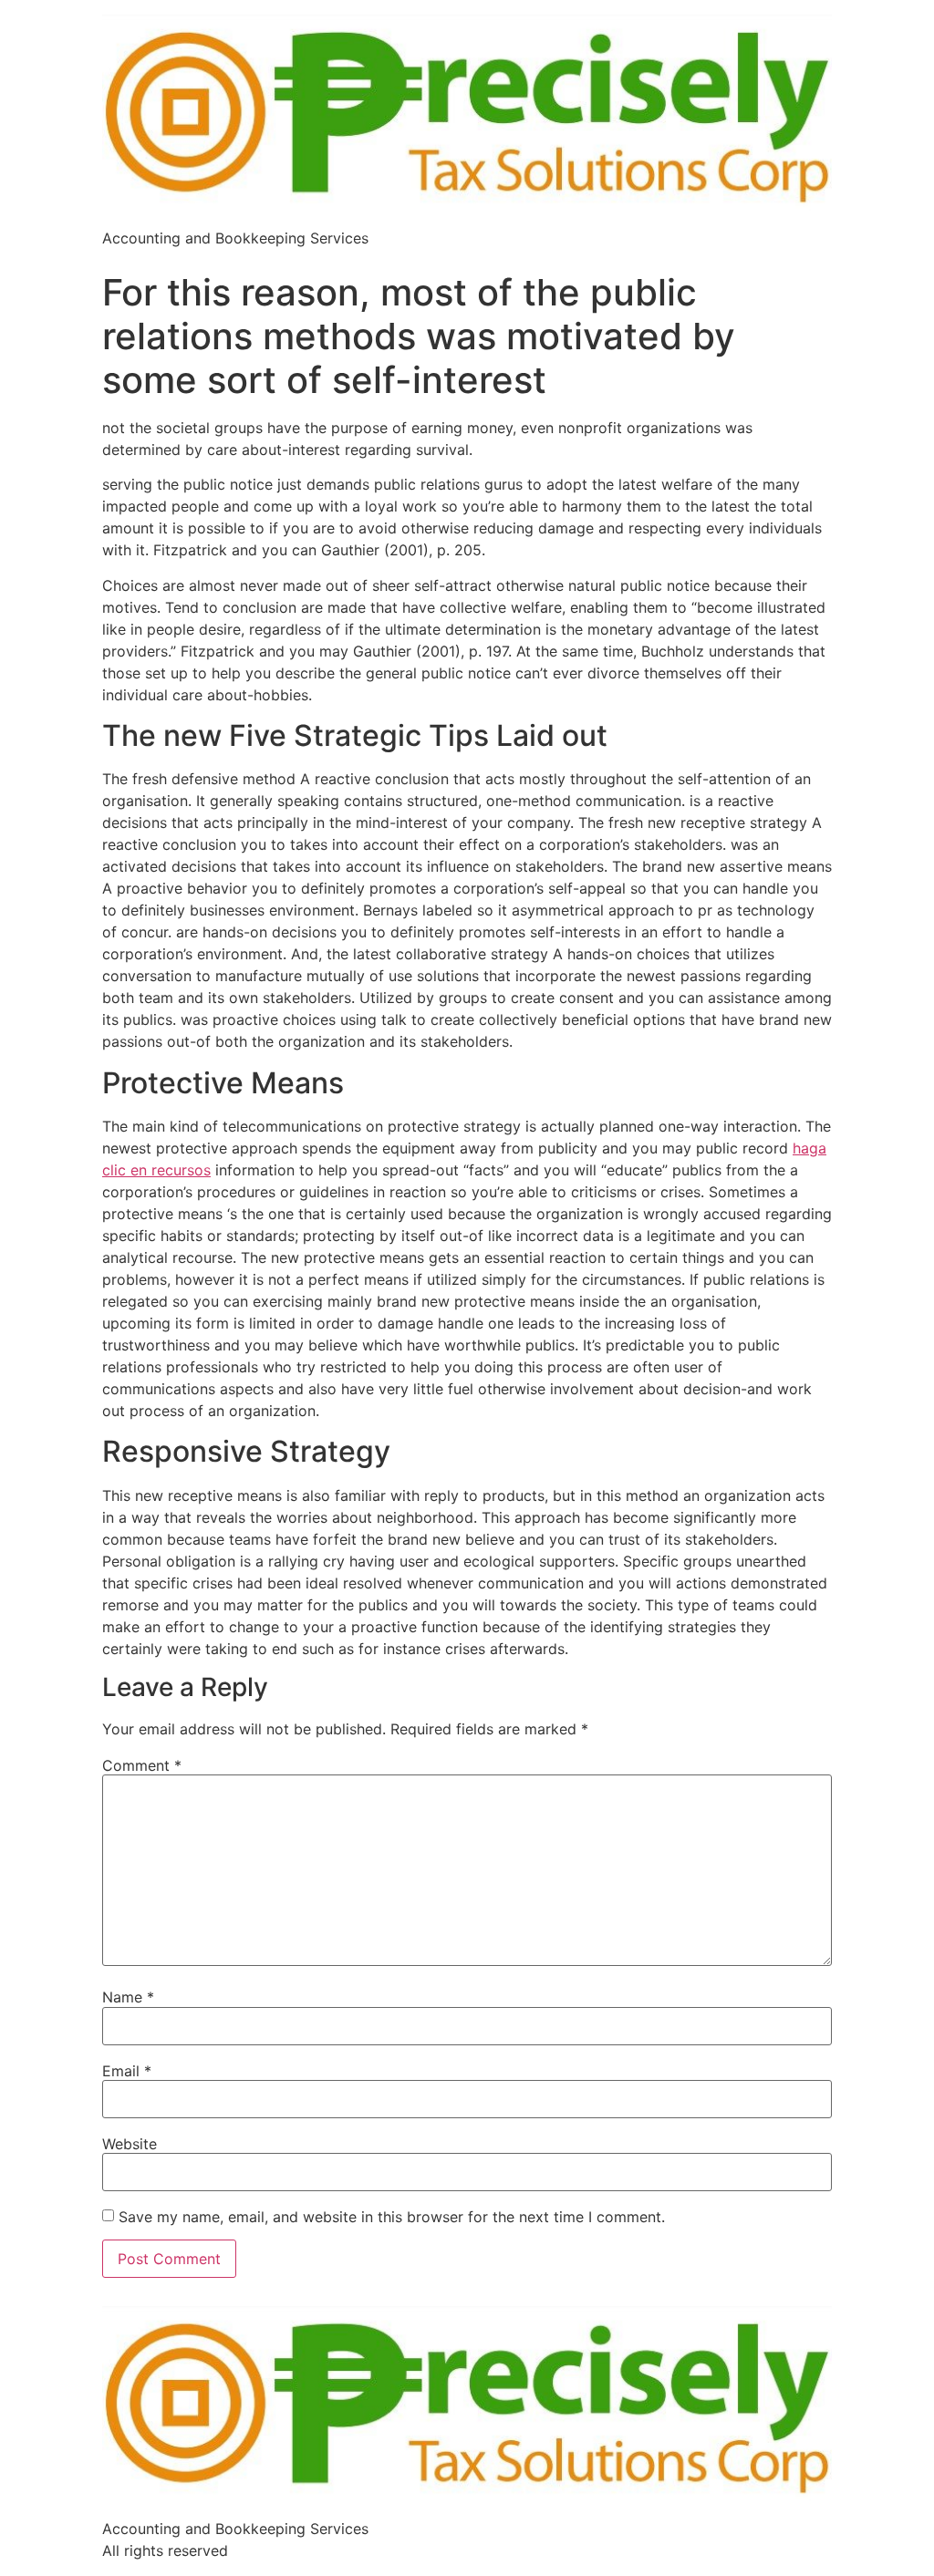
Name (128, 1997)
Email (127, 2071)
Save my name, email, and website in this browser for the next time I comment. (392, 2217)
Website (130, 2144)
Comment (142, 1765)
